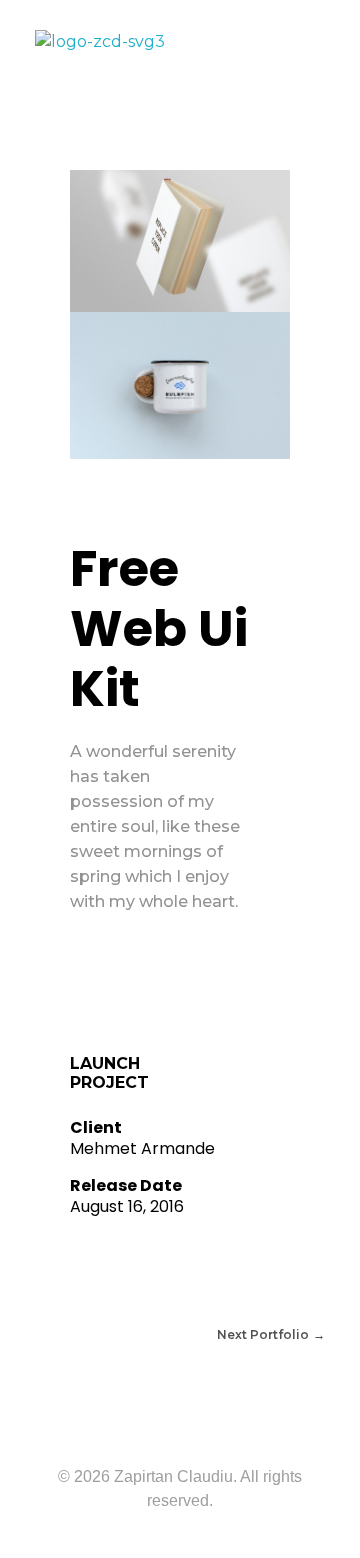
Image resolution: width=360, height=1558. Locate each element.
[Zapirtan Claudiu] (165, 47)
